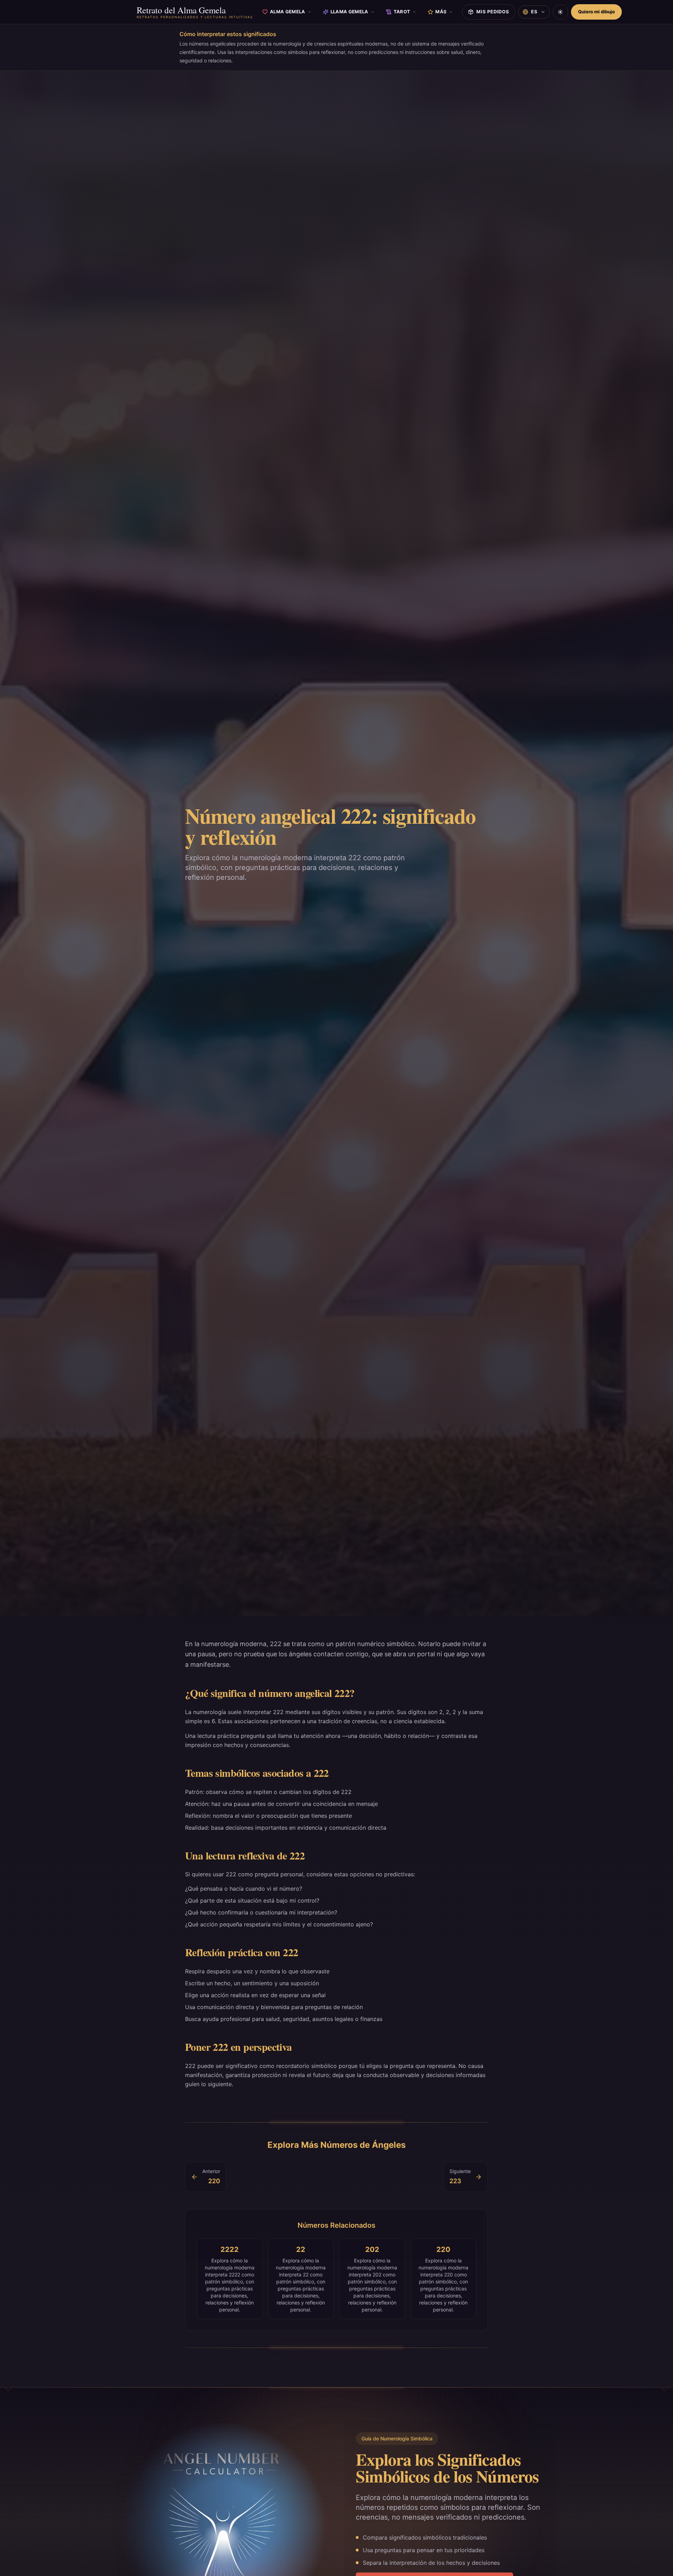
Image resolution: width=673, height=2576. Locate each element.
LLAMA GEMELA (349, 12)
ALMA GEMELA (288, 12)
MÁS (441, 12)
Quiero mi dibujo (596, 12)
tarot (402, 12)
